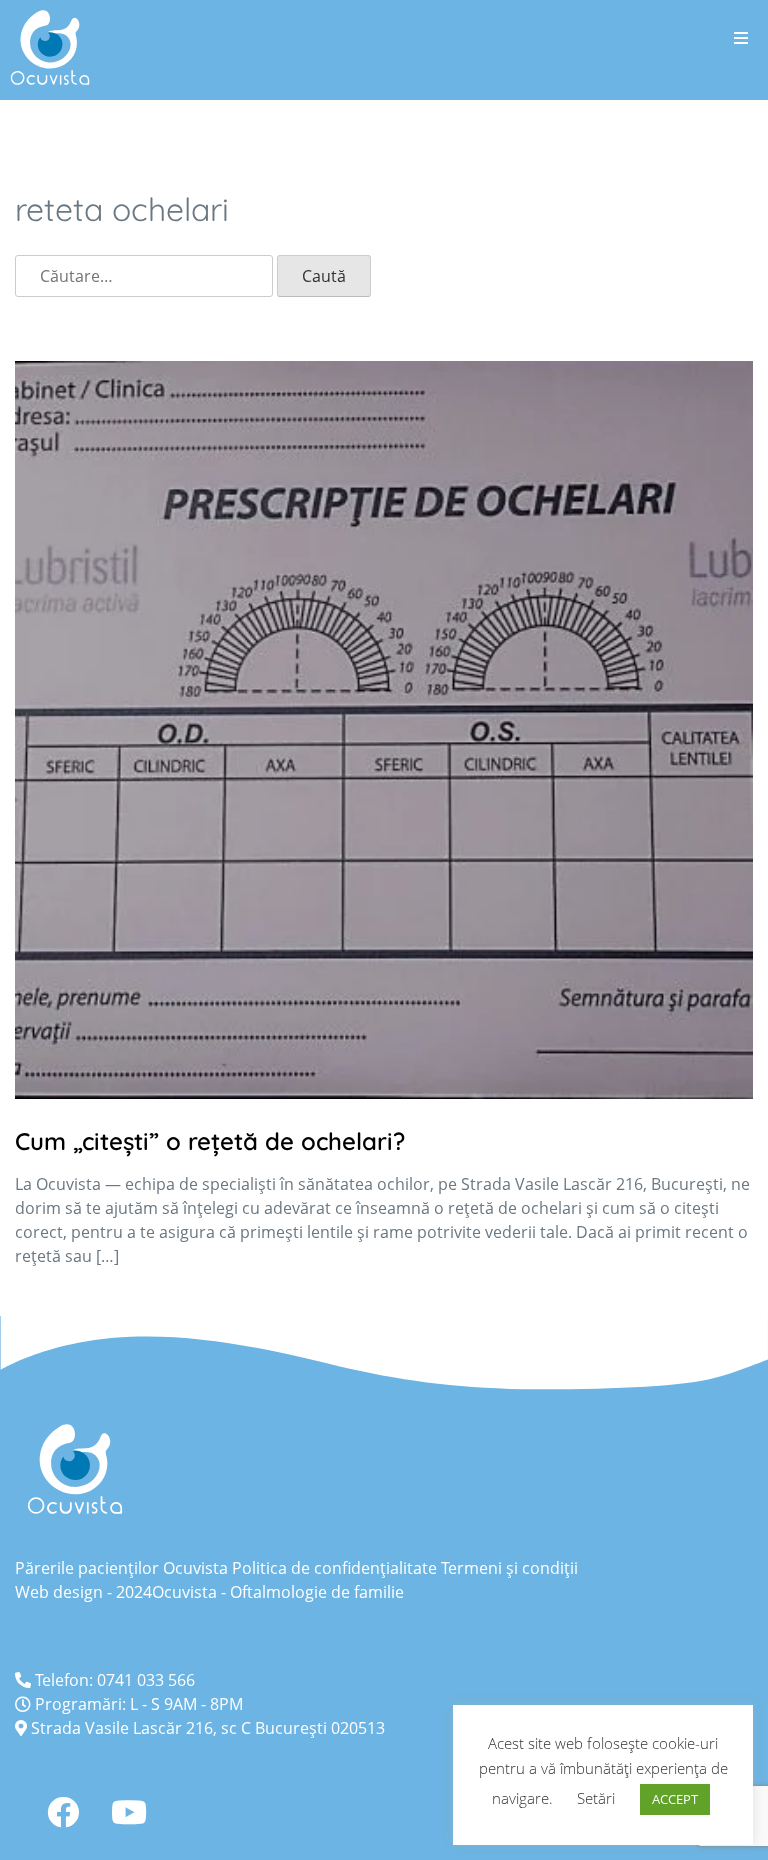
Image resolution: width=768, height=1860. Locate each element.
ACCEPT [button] (675, 1799)
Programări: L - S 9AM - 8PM (137, 1704)
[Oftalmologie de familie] (50, 47)
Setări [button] (596, 1798)
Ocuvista (184, 1592)
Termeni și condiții (509, 1568)
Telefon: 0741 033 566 (113, 1680)
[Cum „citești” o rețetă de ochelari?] (384, 1093)
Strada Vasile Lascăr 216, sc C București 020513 (206, 1728)
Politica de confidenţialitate (334, 1568)
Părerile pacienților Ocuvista (121, 1568)
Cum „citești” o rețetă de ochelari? (213, 1141)
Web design (59, 1592)
